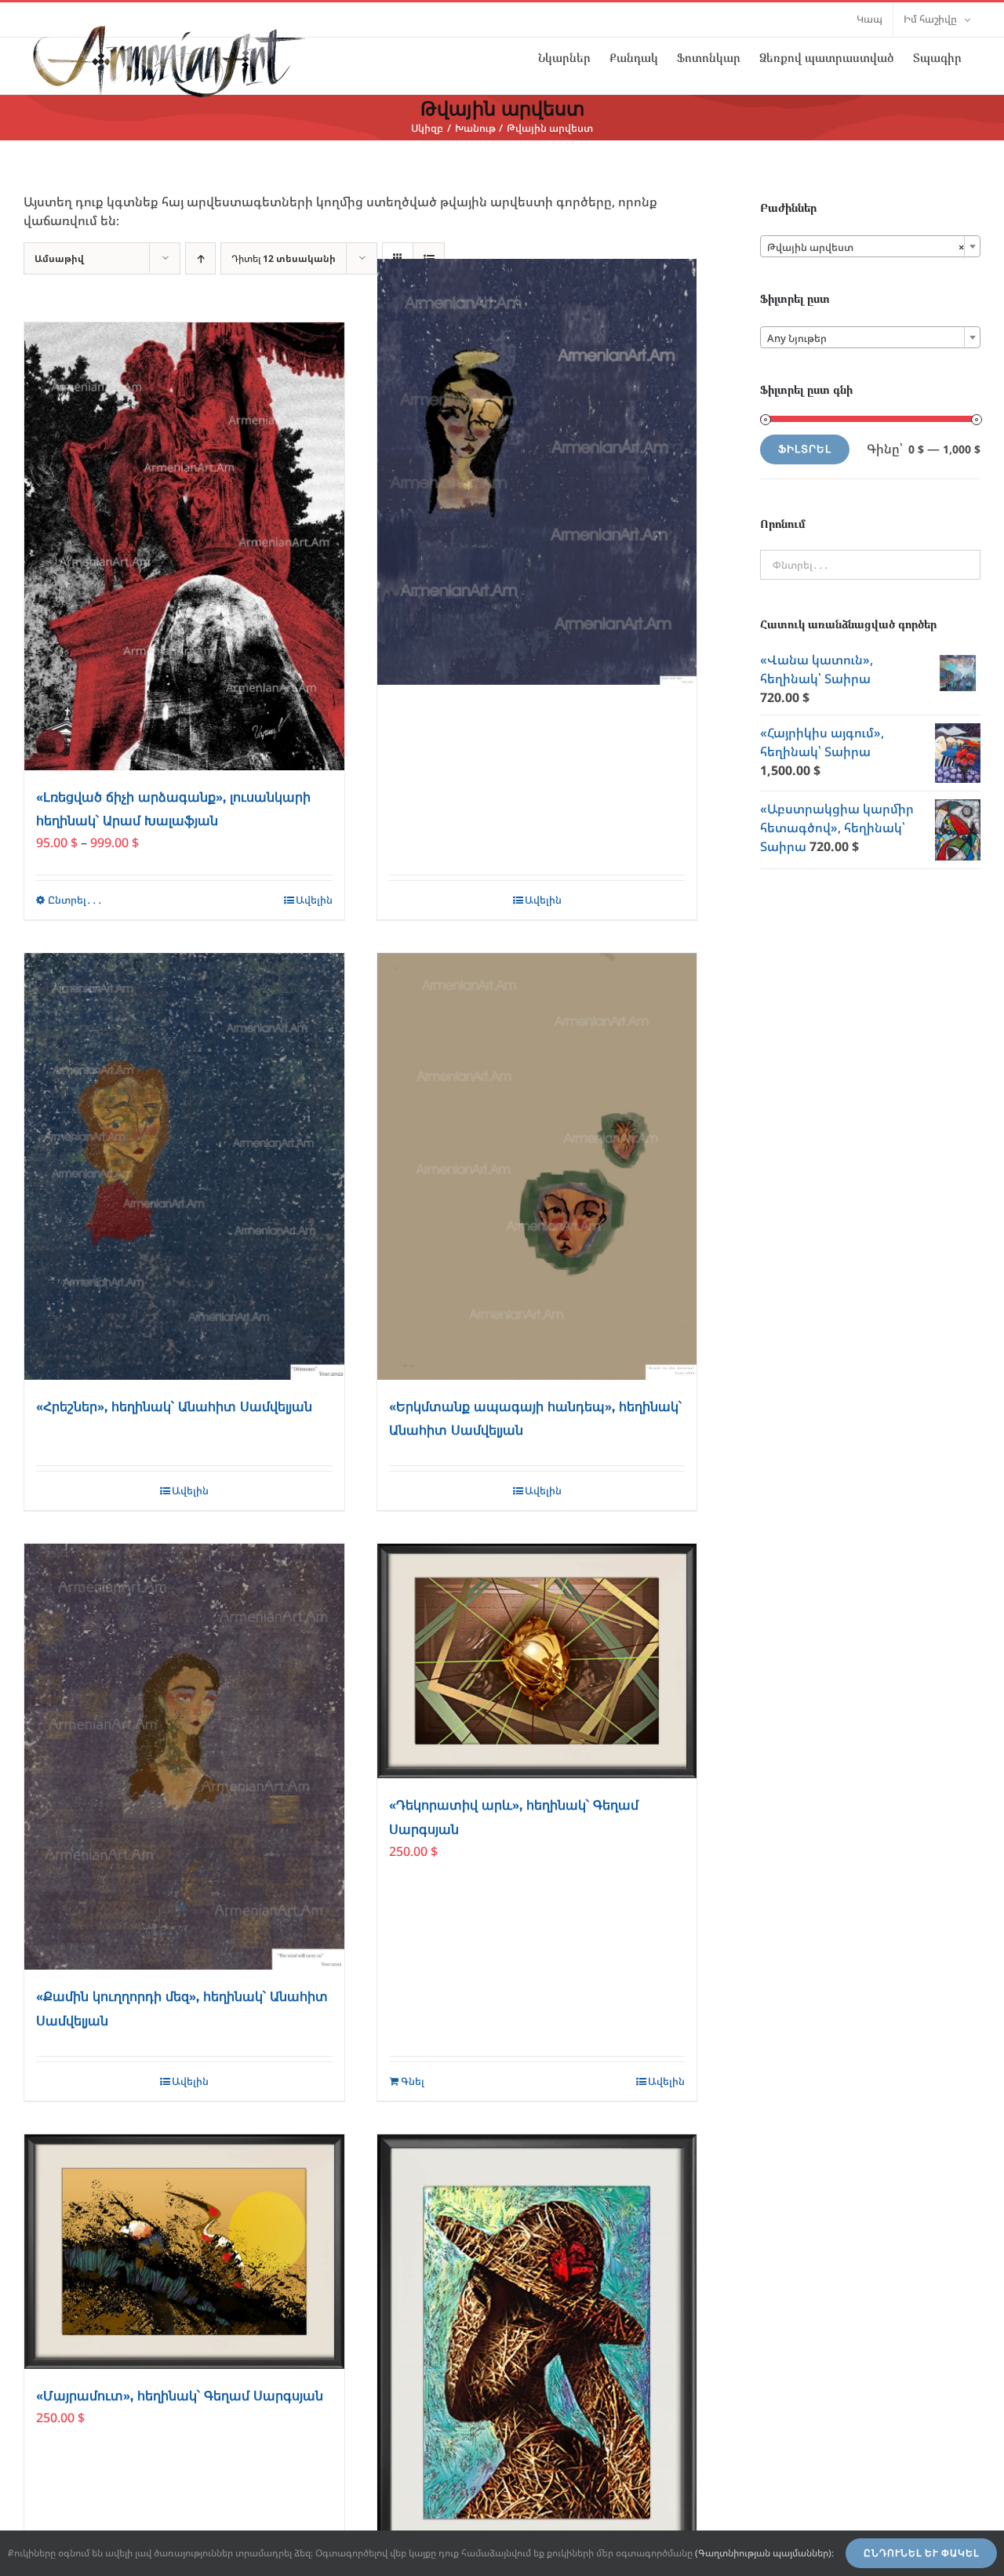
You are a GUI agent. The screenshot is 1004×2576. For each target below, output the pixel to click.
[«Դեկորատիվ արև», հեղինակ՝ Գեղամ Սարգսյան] (537, 1661)
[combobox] (870, 246)
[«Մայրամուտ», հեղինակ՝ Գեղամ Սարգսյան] (184, 2252)
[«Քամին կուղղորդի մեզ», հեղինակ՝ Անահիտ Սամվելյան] (184, 1757)
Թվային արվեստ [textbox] (866, 247)
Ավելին (314, 900)
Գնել (413, 2081)
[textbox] (870, 338)
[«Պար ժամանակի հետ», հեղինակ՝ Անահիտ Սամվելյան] (537, 472)
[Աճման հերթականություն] (200, 258)
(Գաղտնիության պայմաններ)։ (764, 2553)
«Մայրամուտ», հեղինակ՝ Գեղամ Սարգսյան (180, 2396)
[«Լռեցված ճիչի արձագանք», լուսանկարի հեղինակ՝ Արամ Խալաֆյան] (184, 546)
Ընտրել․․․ (75, 900)
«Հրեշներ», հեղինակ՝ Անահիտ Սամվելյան (174, 1407)
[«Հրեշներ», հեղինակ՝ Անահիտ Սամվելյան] (184, 1166)
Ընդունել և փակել (921, 2553)
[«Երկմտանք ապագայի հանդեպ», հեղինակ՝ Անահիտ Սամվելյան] (537, 1166)
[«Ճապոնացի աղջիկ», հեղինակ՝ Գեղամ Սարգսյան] (537, 2352)
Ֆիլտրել (805, 449)
